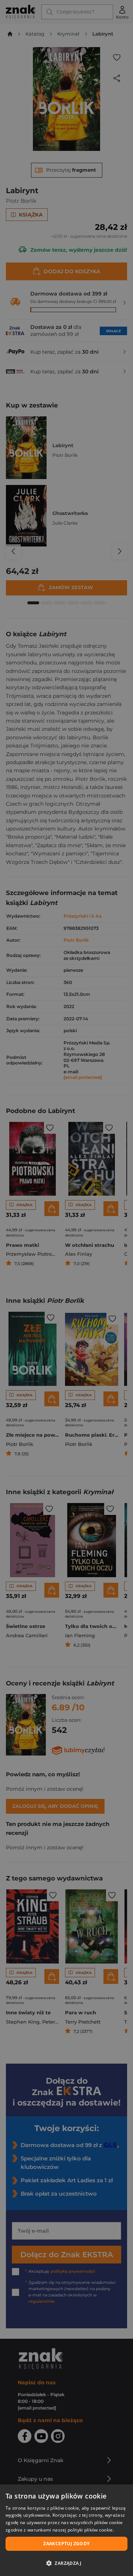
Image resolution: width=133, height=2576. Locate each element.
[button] (66, 2563)
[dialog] (66, 2530)
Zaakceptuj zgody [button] (66, 2544)
